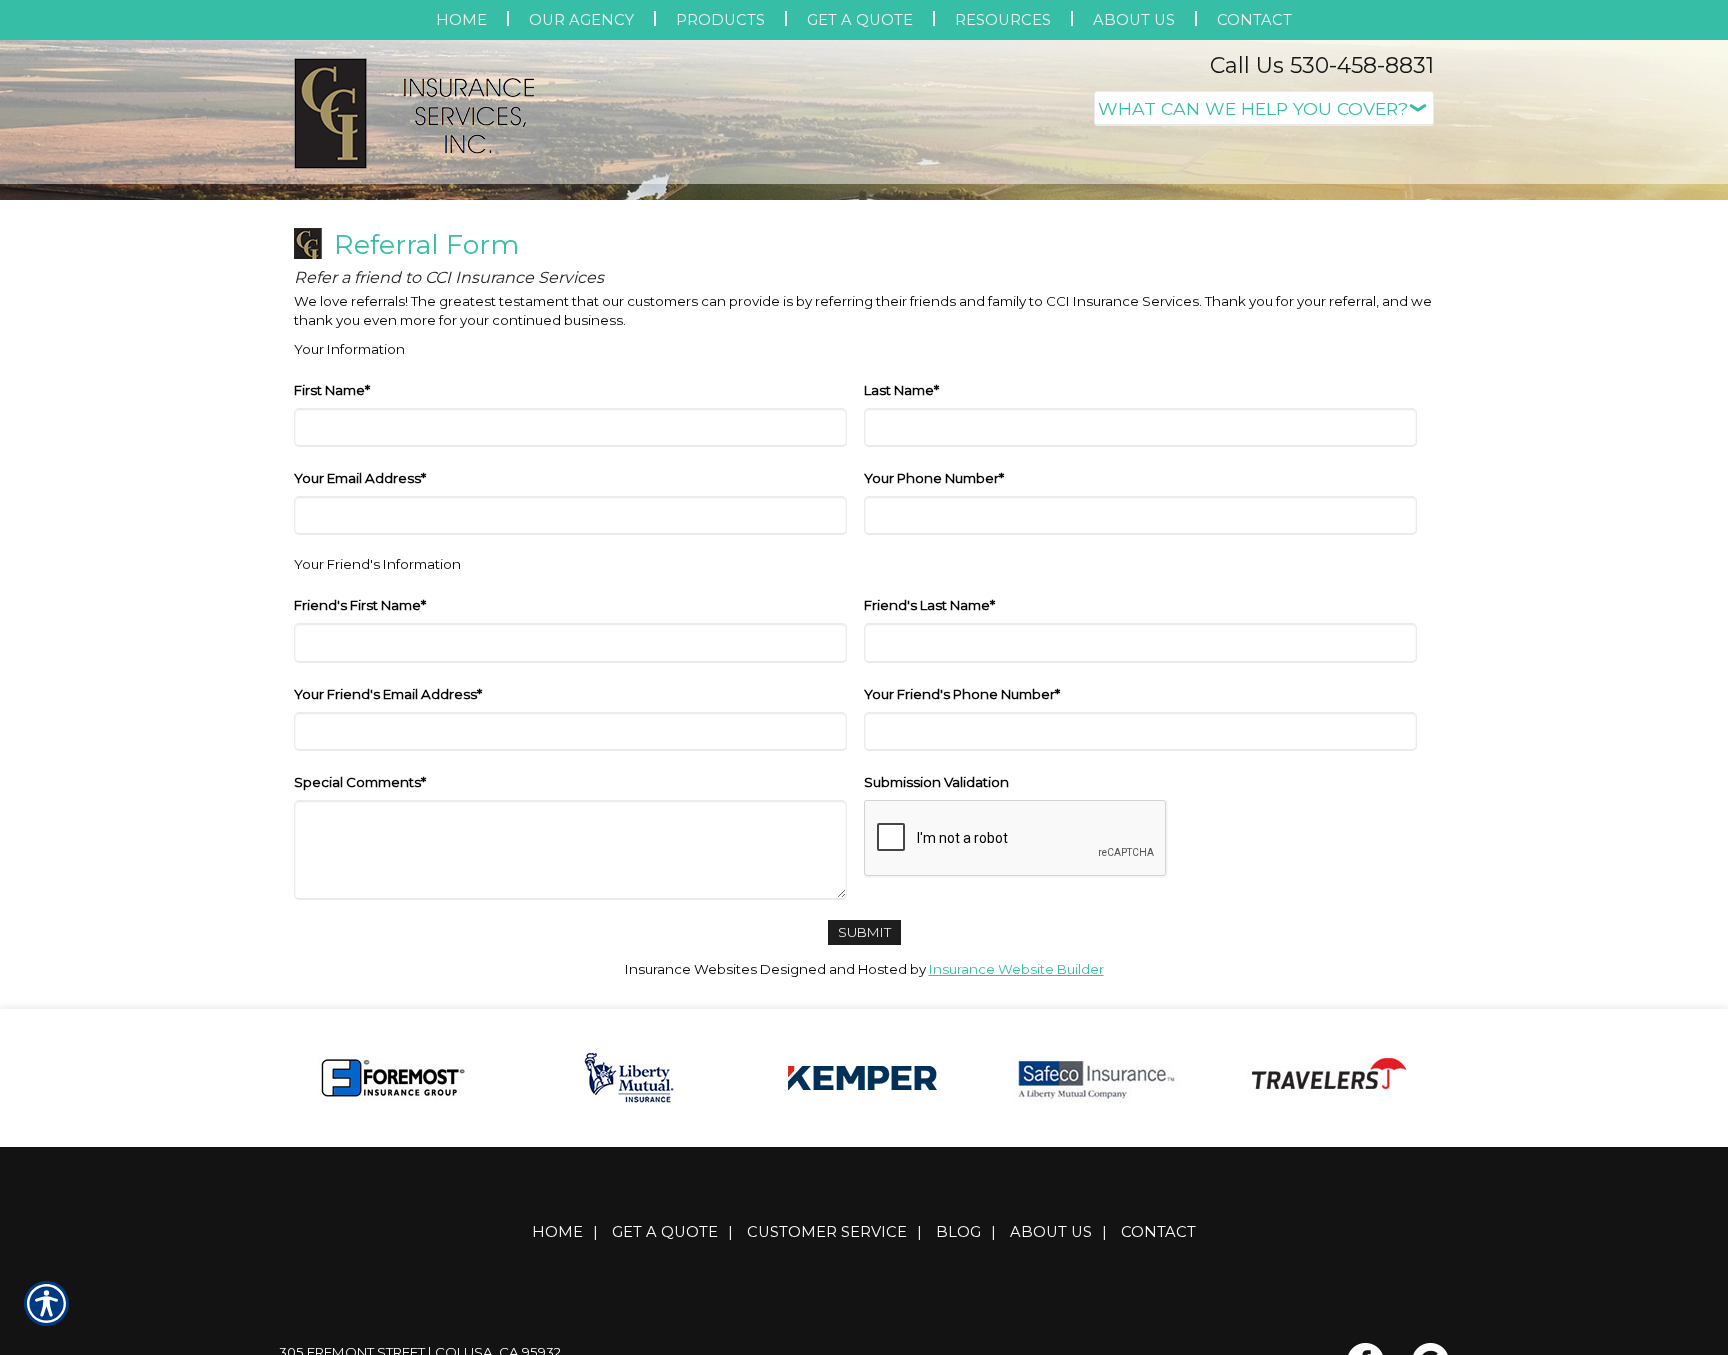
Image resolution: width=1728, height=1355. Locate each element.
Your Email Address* (360, 678)
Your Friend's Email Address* (388, 894)
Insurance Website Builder (1016, 1169)
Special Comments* (360, 982)
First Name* (332, 590)
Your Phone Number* (934, 678)
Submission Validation (936, 982)
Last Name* (901, 590)
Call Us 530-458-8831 (1322, 65)
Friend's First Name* (360, 805)
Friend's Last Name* (929, 805)
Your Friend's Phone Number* (962, 894)
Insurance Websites (691, 1169)
